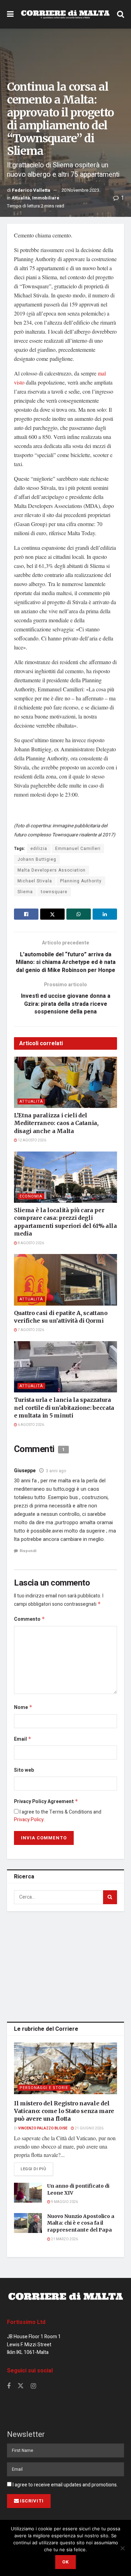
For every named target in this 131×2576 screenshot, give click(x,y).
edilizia (39, 849)
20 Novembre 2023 (80, 190)
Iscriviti (32, 2501)
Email (23, 1739)
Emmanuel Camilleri (78, 849)
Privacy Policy (29, 1820)
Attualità (21, 198)
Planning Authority (81, 881)
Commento (30, 1619)
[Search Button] (121, 14)
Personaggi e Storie (44, 2088)
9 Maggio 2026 (64, 2202)
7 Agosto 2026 (31, 1330)
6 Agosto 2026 (31, 1425)
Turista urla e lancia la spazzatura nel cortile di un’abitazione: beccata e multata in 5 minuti (64, 1408)
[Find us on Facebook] (9, 2386)
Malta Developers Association (52, 870)
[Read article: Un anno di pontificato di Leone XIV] (28, 2193)
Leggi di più (37, 2169)
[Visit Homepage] (65, 14)
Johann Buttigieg (37, 859)
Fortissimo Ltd (26, 2322)
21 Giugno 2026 (89, 2128)
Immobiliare (46, 198)
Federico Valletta (31, 190)
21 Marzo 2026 (64, 2239)
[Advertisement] (66, 1965)
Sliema (25, 892)
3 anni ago (56, 1471)
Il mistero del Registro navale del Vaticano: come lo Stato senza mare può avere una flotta (64, 2111)
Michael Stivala (35, 881)
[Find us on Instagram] (33, 2386)
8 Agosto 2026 (31, 1243)
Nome (23, 1707)
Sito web (24, 1770)
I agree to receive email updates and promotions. (65, 2485)
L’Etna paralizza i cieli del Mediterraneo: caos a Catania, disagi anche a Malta (56, 1123)
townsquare (54, 892)
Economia (31, 1196)
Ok (65, 2562)
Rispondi (28, 1551)
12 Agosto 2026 (32, 1140)
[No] (122, 2548)
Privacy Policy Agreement (46, 1802)
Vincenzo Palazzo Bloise (43, 2128)
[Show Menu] (10, 14)
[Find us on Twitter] (21, 2386)
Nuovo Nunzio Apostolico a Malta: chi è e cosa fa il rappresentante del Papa (81, 2223)
